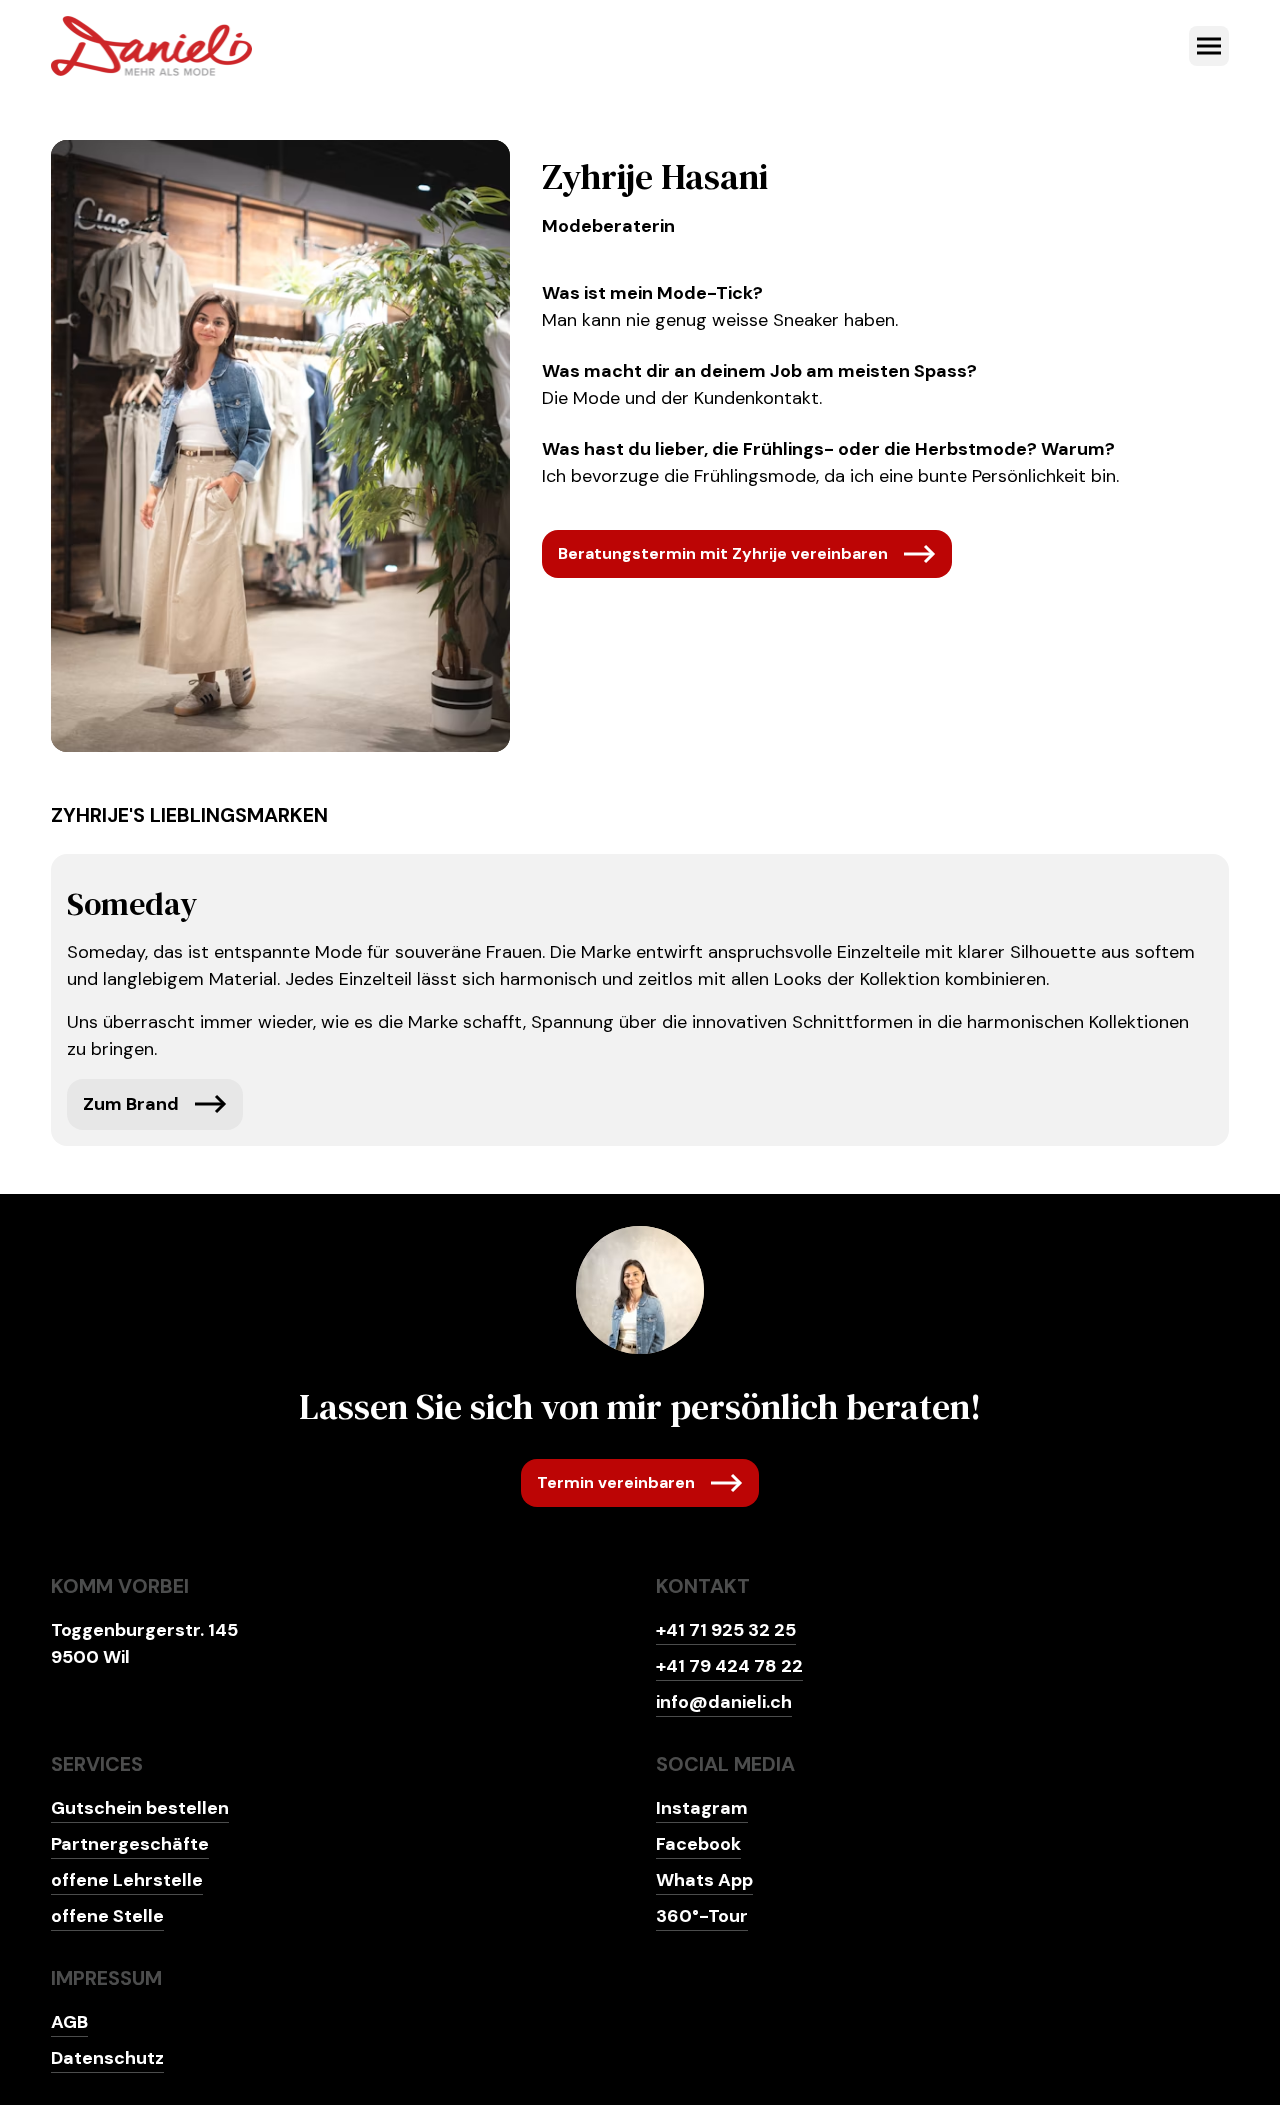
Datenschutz (107, 2058)
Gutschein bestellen (140, 1808)
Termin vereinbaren (616, 1482)
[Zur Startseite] (151, 46)
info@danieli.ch (724, 1702)
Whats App (704, 1880)
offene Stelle (107, 1916)
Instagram (702, 1808)
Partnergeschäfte (130, 1844)
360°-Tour (702, 1916)
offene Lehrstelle (127, 1880)
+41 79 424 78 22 (729, 1666)
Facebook (698, 1844)
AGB (69, 2022)
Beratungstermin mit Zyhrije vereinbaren (723, 553)
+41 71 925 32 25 (726, 1630)
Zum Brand (131, 1104)
